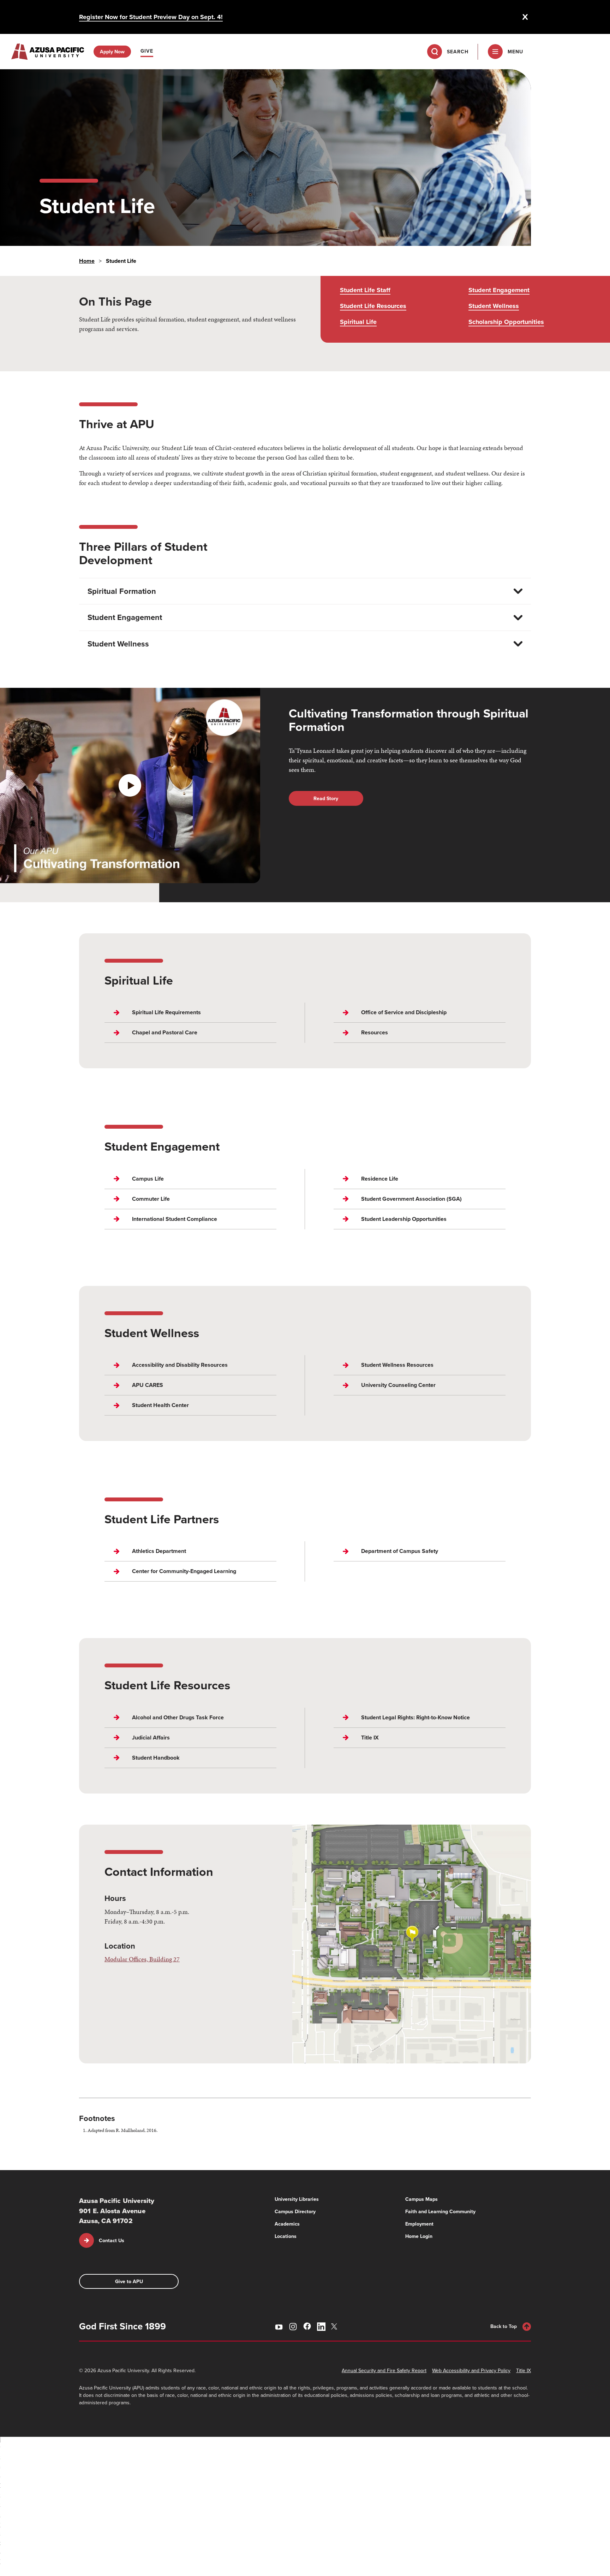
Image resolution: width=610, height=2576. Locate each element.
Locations (286, 2236)
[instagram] (293, 2327)
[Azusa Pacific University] (48, 52)
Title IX (524, 2370)
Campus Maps (421, 2199)
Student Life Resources (373, 306)
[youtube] (279, 2327)
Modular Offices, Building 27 (142, 1959)
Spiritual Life (358, 322)
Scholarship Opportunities (506, 322)
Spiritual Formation (122, 591)
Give (147, 51)
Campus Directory (295, 2211)
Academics (287, 2224)
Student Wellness (494, 306)
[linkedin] (321, 2327)
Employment (419, 2224)
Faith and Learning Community (440, 2211)
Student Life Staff (365, 290)
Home (87, 261)
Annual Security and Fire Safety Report (384, 2370)
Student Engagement (499, 290)
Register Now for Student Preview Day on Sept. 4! (151, 17)
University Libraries (297, 2199)
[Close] (525, 17)
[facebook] (307, 2326)
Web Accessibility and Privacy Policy (471, 2370)
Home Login (419, 2236)
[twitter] (335, 2326)
